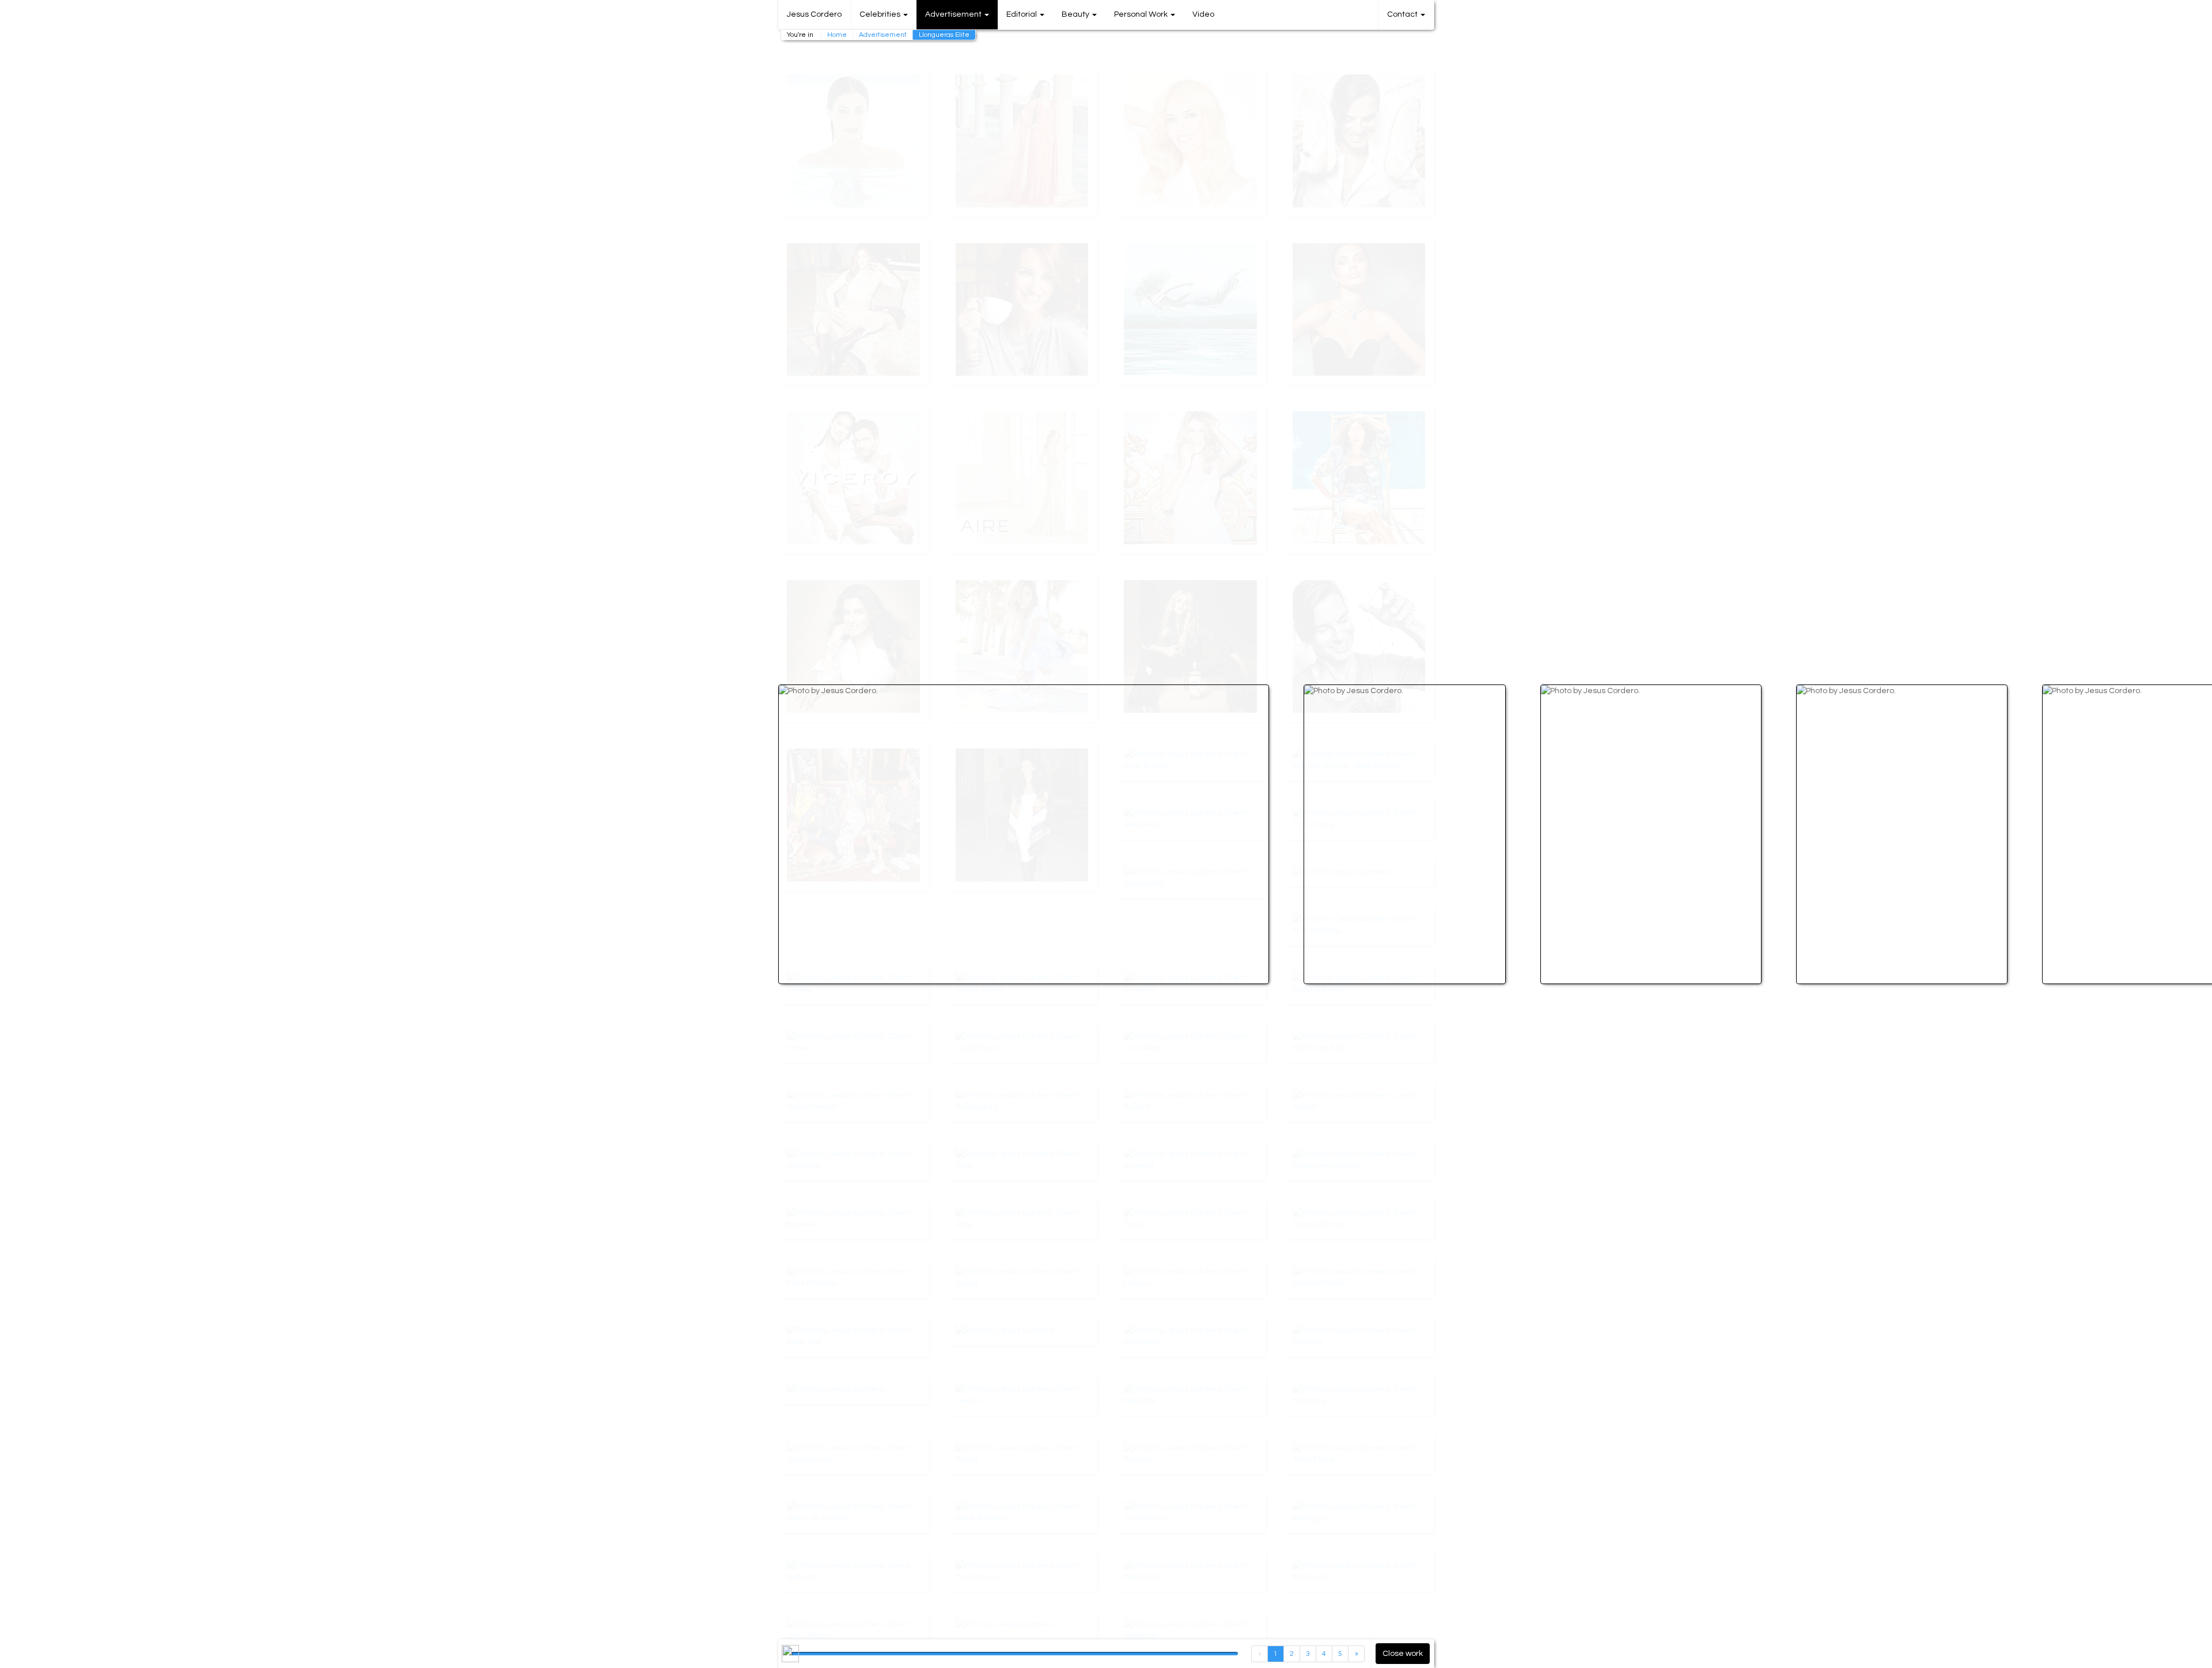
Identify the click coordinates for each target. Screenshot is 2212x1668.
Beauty (1076, 14)
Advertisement (883, 35)
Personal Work (1142, 14)
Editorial (1022, 14)
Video (1203, 14)
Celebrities (881, 14)
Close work (1403, 1654)
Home (837, 35)
